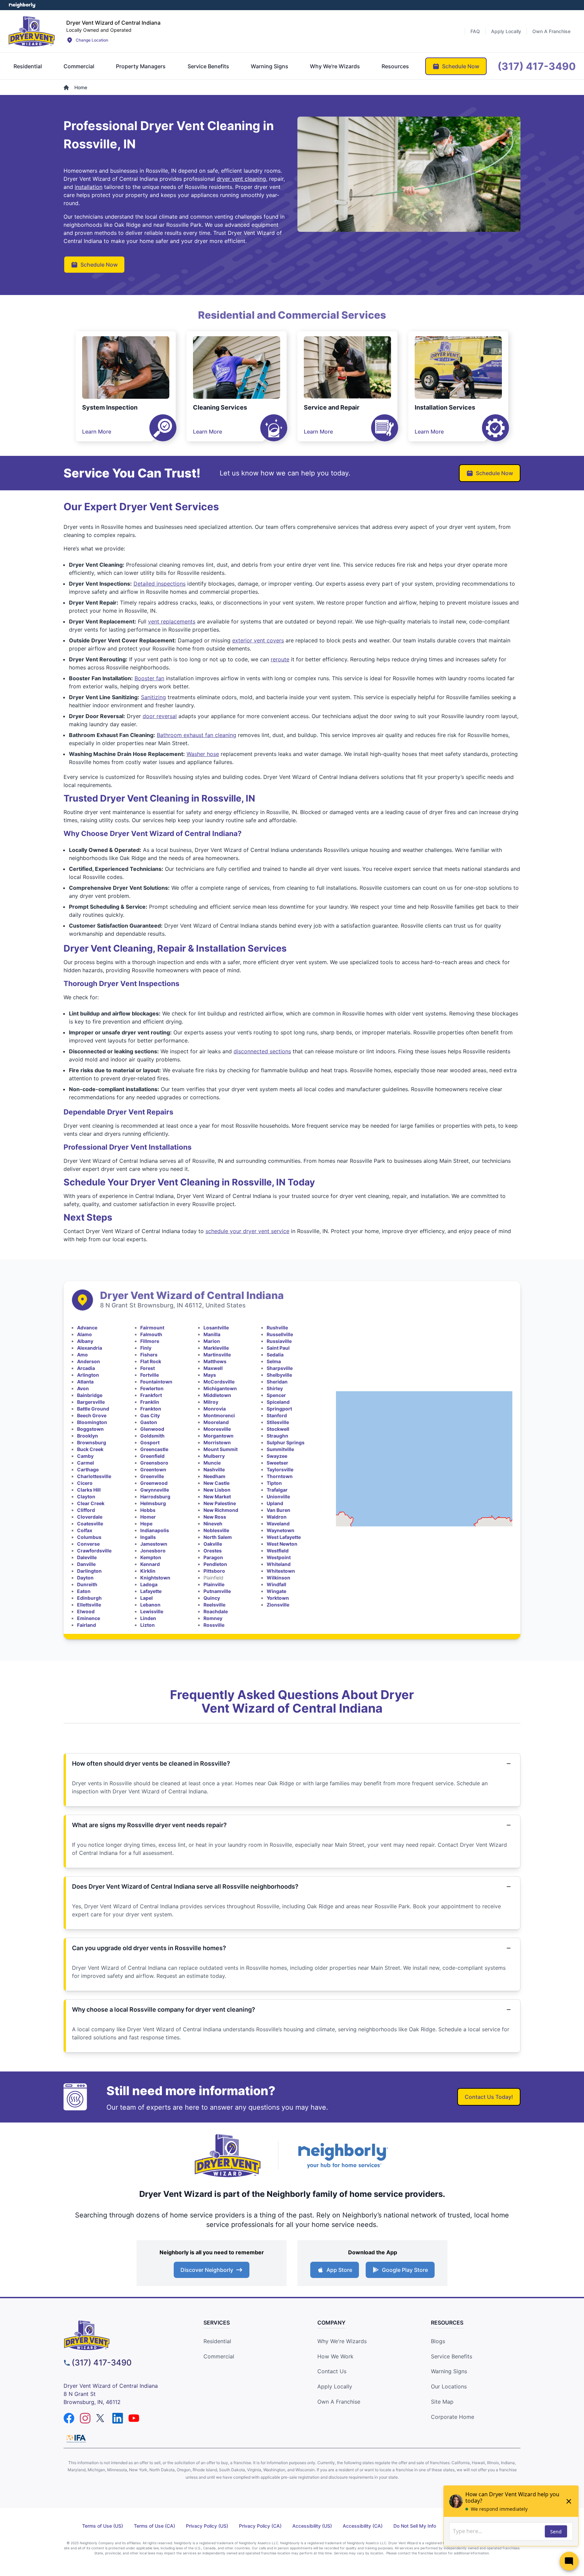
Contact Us (332, 2371)
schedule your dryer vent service (247, 1231)
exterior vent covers (258, 640)
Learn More (97, 432)
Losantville (216, 1328)
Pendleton (215, 1564)
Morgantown (218, 1436)
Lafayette (151, 1591)
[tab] (28, 66)
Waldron (277, 1517)
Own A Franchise (339, 2402)
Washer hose (203, 754)
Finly (146, 1348)
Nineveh (213, 1524)
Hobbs (148, 1510)
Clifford (86, 1510)
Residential (217, 2341)
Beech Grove (92, 1415)
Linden (148, 1618)
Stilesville (278, 1422)
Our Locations (449, 2386)
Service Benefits (452, 2356)
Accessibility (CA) (363, 2526)
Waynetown (281, 1530)
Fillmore (150, 1341)
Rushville (277, 1328)
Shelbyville (279, 1375)
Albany (85, 1341)
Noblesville (216, 1530)
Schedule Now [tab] (461, 66)
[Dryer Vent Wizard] (32, 31)
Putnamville (217, 1591)
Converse (88, 1544)
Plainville (214, 1584)
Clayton (86, 1496)
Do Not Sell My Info (415, 2526)
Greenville (152, 1476)
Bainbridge (90, 1395)
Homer (148, 1517)
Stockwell (278, 1429)
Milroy (211, 1402)
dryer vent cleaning (241, 179)
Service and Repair (332, 407)
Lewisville (152, 1611)
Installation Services (445, 407)
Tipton (274, 1483)
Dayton (85, 1578)
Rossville (214, 1625)
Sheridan (277, 1382)
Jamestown (154, 1544)
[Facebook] (69, 2418)
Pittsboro (214, 1571)
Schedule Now (99, 265)
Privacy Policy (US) (207, 2526)
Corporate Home (453, 2417)
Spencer (276, 1395)
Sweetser (277, 1463)
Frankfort (151, 1395)
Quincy (212, 1598)
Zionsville (278, 1605)
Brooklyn (88, 1436)
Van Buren (278, 1510)
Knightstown (155, 1578)
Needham (214, 1476)
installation (89, 187)
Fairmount (152, 1328)
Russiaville (279, 1341)
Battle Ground (93, 1409)
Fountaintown (156, 1382)
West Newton (282, 1544)
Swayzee (277, 1456)
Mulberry (214, 1456)
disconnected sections (262, 1051)
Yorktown (278, 1598)
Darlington (89, 1571)
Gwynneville (155, 1490)
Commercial (219, 2356)
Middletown (217, 1395)
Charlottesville (94, 1476)
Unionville (278, 1496)
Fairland (87, 1625)
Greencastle (154, 1449)
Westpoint (279, 1557)
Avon (83, 1388)
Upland (275, 1503)
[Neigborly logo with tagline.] (343, 2155)
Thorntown (280, 1476)
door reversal (160, 716)
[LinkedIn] (118, 2418)
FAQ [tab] (475, 31)
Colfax (85, 1530)
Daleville (87, 1557)
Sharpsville (280, 1368)
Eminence (89, 1618)
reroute (280, 659)
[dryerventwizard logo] (121, 2335)
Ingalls (148, 1537)
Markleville (216, 1348)
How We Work (335, 2356)
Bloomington (92, 1422)
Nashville (214, 1469)
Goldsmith (152, 1436)
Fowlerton (152, 1388)
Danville (86, 1564)
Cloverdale (90, 1517)
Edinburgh (89, 1598)
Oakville (213, 1544)
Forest (148, 1368)
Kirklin (148, 1571)
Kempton (151, 1557)
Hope (146, 1524)
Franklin (150, 1402)
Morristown (217, 1442)
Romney (213, 1618)
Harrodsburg (155, 1496)
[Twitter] (101, 2418)
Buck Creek (90, 1449)
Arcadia (86, 1368)
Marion (212, 1341)
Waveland (278, 1524)
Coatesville (90, 1524)
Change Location (92, 40)
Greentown (153, 1469)
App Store (339, 2270)
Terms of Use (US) (103, 2526)
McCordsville (219, 1382)
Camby (85, 1456)
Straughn (277, 1436)
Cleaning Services (220, 407)
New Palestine (220, 1503)
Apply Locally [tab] (506, 31)
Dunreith (87, 1584)
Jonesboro (153, 1551)
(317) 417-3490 (102, 2363)
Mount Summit (221, 1449)
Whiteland (279, 1564)
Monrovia (215, 1409)
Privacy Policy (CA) (260, 2526)
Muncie (212, 1463)
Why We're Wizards (342, 2341)
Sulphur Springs (286, 1442)
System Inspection (110, 407)
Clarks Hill (89, 1490)
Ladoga (149, 1584)
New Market (217, 1496)
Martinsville (217, 1355)
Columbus (89, 1537)
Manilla (212, 1334)
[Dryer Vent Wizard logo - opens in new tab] (228, 2156)
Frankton (151, 1409)
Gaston (149, 1422)
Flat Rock (151, 1361)
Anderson (89, 1361)
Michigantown (220, 1388)
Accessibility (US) (312, 2526)
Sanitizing (153, 697)
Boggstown (90, 1429)
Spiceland (278, 1402)
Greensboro (154, 1463)
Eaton (84, 1591)
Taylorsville (280, 1469)
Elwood (86, 1611)
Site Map (442, 2402)
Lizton (148, 1625)
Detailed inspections (160, 584)
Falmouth (151, 1334)
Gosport (150, 1442)
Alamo (84, 1334)
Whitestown (281, 1571)
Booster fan (149, 678)
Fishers (149, 1355)
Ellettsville (89, 1605)
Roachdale (216, 1611)
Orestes (213, 1551)
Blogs (438, 2341)
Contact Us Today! (489, 2097)
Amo (82, 1355)
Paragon (213, 1557)
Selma (274, 1361)
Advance (87, 1328)
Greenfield (152, 1456)
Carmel (86, 1463)
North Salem (218, 1537)
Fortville (150, 1375)
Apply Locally (335, 2386)
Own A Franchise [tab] (551, 31)
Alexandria (90, 1348)
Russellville (280, 1334)
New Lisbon (217, 1490)
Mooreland (216, 1422)
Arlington (88, 1375)
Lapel (147, 1598)
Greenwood (154, 1483)
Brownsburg (92, 1442)
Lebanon (150, 1605)
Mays (210, 1375)
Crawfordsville (94, 1551)
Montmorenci (219, 1415)
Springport (279, 1409)
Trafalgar (277, 1490)
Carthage (88, 1469)
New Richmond (221, 1510)
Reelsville (214, 1605)
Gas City (150, 1415)
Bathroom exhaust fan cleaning (197, 735)
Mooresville (217, 1429)
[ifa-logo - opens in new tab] (76, 2438)
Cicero (85, 1483)
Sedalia (275, 1355)
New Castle (216, 1483)
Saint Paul (278, 1348)
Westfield (278, 1551)
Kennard (150, 1564)
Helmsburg (153, 1503)
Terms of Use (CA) (154, 2526)
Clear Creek (91, 1503)
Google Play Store (405, 2270)
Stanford (277, 1415)
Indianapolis (155, 1530)
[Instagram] (85, 2418)
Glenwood (152, 1429)
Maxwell (213, 1368)
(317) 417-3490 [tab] (537, 66)
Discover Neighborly (207, 2270)
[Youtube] (134, 2418)
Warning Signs (449, 2371)
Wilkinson (278, 1578)
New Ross (215, 1517)
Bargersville (91, 1402)
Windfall (276, 1584)
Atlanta (85, 1382)
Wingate (276, 1591)
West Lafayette (284, 1537)
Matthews (215, 1361)
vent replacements (172, 621)
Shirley (275, 1388)
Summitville (280, 1449)
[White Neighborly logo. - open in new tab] (22, 5)
